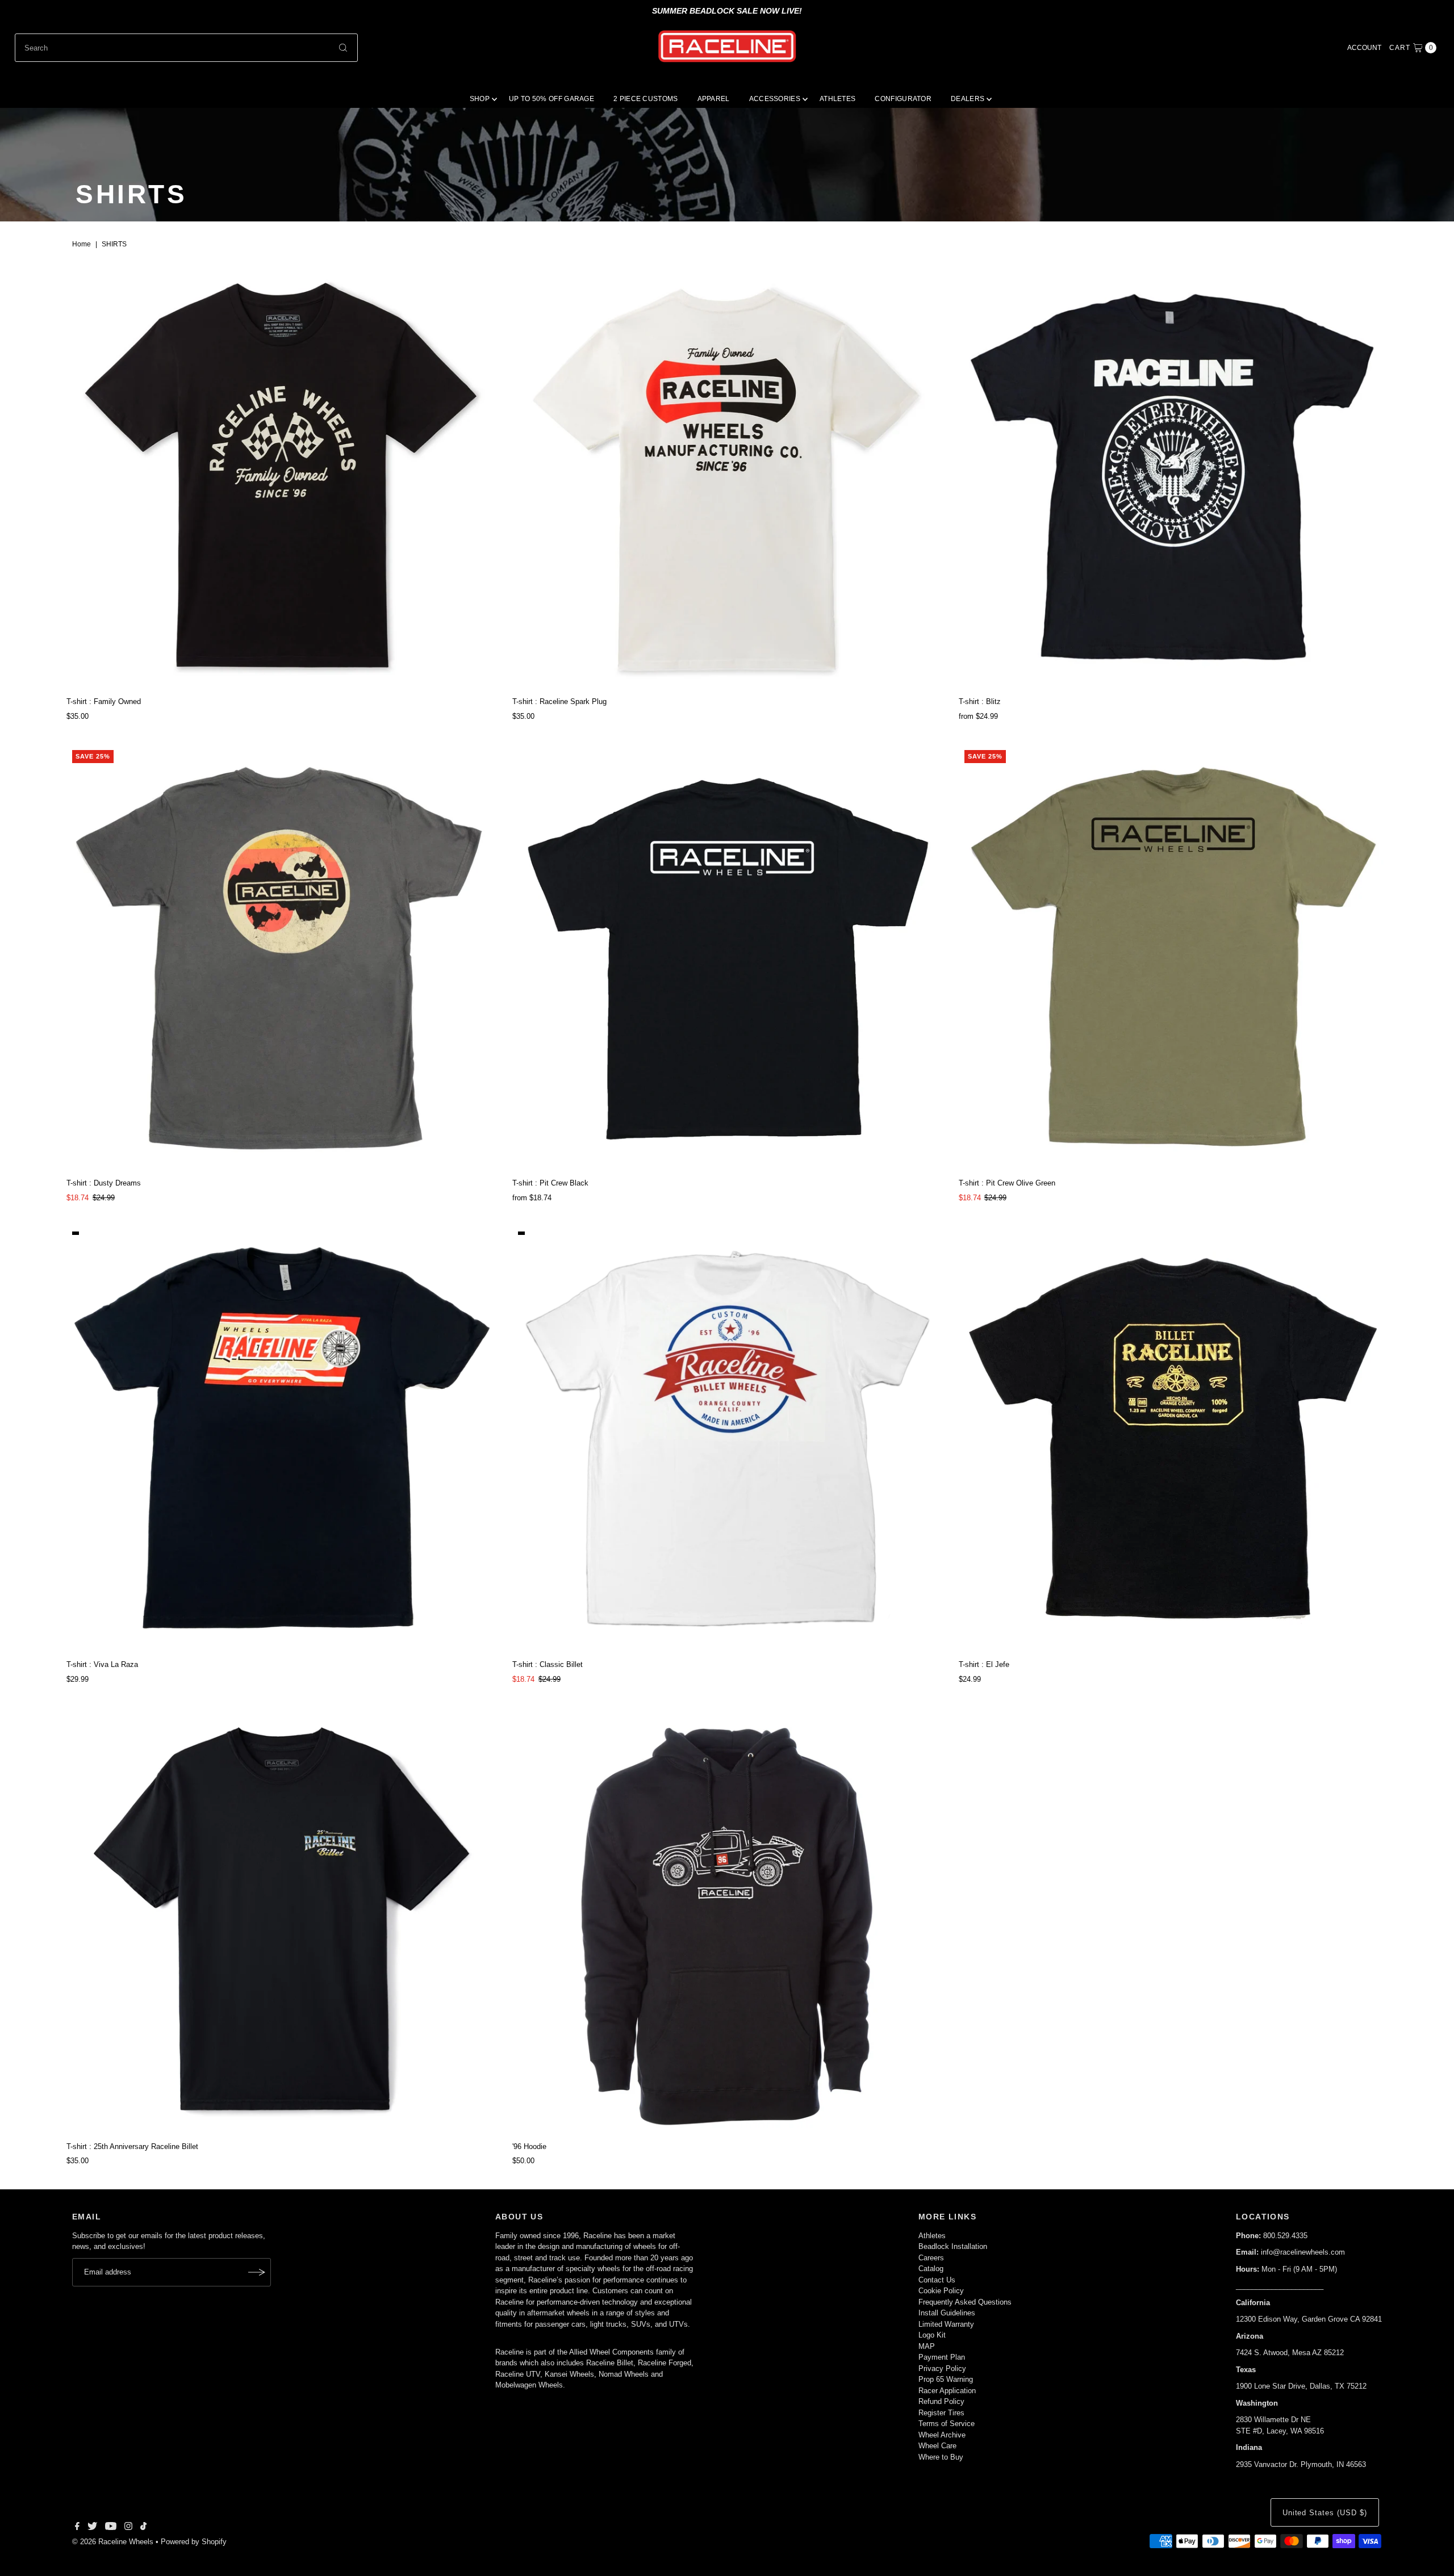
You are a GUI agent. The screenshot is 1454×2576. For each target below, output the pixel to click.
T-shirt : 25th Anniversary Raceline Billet (132, 2146)
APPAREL (714, 99)
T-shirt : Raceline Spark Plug (559, 701)
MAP (927, 2346)
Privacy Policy (942, 2368)
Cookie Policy (941, 2291)
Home (82, 244)
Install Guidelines (947, 2313)
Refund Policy (941, 2401)
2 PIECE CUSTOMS (646, 99)
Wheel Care (937, 2446)
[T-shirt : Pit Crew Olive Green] (1173, 959)
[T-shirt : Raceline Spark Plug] (727, 477)
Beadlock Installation (953, 2246)
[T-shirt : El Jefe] (1173, 1440)
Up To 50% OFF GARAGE (551, 99)
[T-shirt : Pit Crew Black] (727, 959)
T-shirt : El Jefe (984, 1664)
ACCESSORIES (775, 99)
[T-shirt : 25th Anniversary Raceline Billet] (281, 1922)
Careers (931, 2258)
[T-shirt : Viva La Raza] (281, 1440)
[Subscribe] (257, 2272)
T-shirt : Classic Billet (548, 1664)
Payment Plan (942, 2357)
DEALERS (968, 99)
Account (1364, 48)
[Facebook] (77, 2528)
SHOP (480, 99)
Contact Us (937, 2280)
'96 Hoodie (529, 2146)
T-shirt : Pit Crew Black (550, 1183)
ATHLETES (837, 99)
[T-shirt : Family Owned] (281, 477)
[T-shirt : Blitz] (1173, 477)
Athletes (932, 2236)
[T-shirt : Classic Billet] (727, 1440)
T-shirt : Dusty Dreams (104, 1183)
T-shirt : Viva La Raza (102, 1664)
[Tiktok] (143, 2528)
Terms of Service (947, 2424)
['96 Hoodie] (727, 1922)
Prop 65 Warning (946, 2379)
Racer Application (947, 2391)
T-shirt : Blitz (980, 701)
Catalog (931, 2269)
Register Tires (941, 2413)
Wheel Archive (942, 2435)
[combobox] (187, 48)
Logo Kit (932, 2335)
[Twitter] (92, 2528)
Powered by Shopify (194, 2542)
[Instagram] (128, 2528)
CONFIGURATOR (903, 99)
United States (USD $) (1325, 2513)
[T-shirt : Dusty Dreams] (281, 959)
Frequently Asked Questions (965, 2302)
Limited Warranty (946, 2324)
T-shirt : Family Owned (104, 701)
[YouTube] (111, 2528)
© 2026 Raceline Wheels (113, 2542)
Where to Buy (941, 2457)
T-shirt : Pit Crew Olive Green (1007, 1183)
